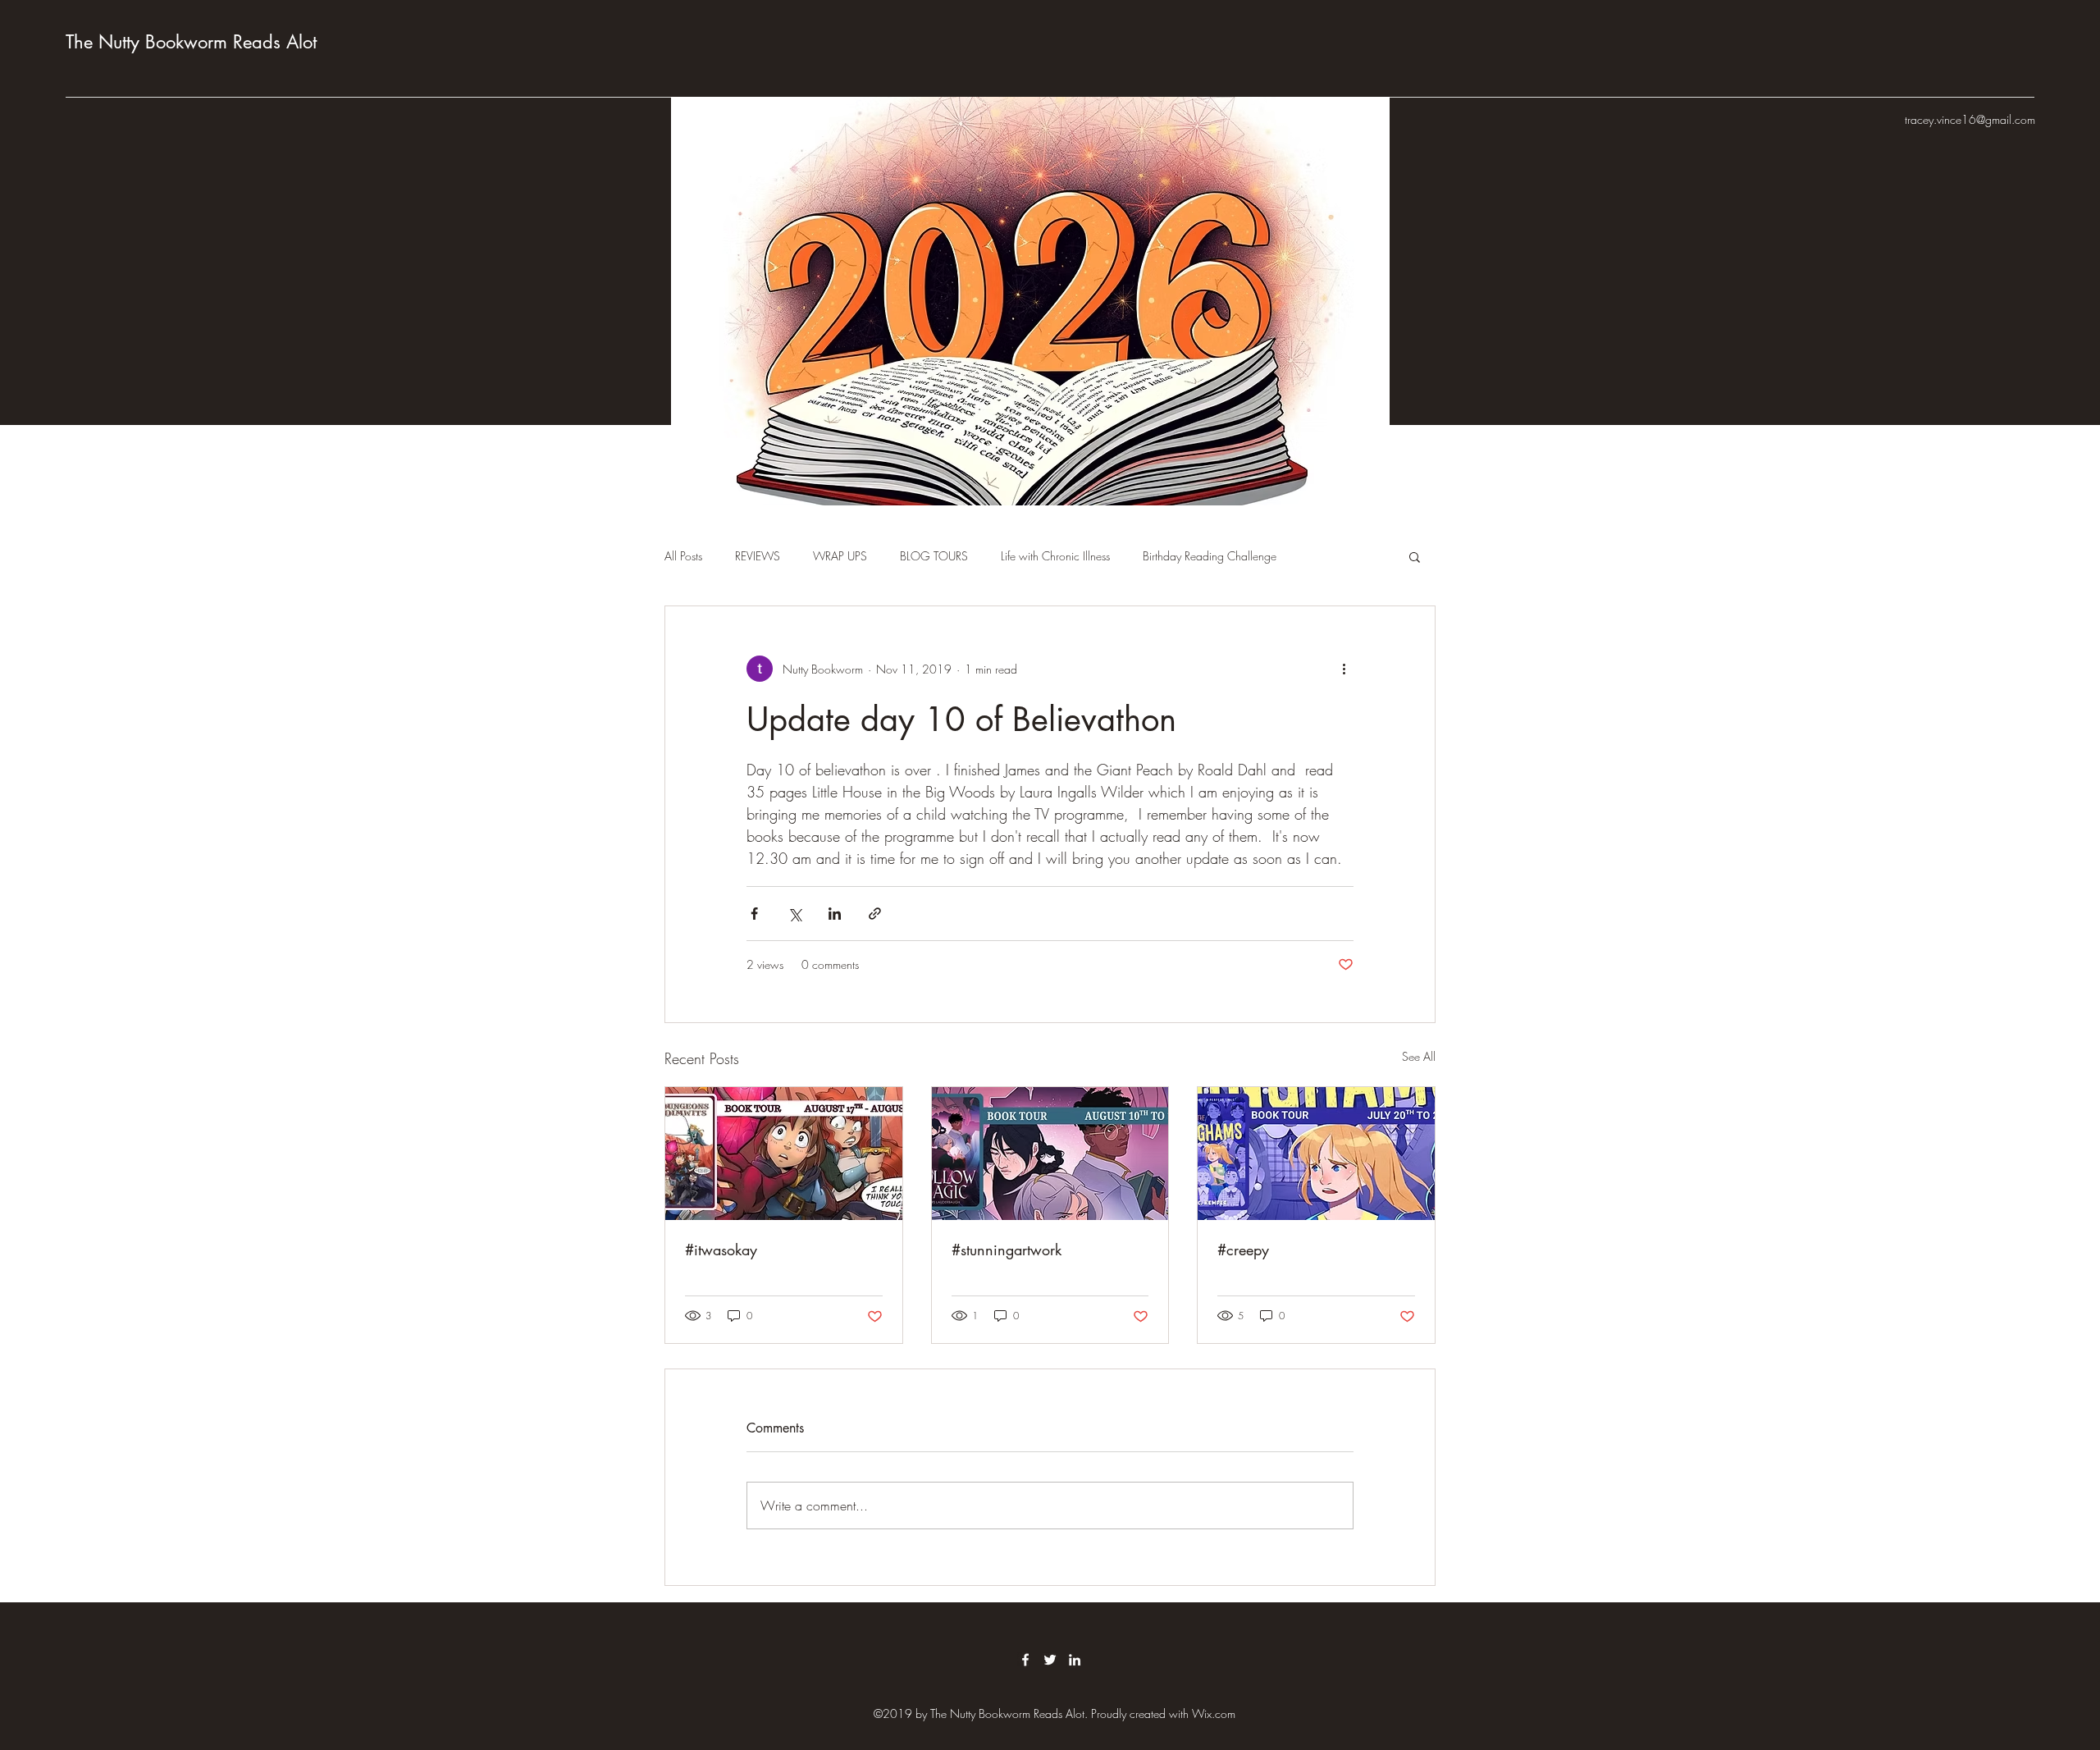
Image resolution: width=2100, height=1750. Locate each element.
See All (1419, 1056)
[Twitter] (1050, 1660)
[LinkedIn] (1075, 1660)
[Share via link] (875, 914)
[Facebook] (1025, 1660)
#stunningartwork (1007, 1250)
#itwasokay (721, 1250)
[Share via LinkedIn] (835, 914)
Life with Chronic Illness (1055, 556)
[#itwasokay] (784, 1154)
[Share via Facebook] (754, 914)
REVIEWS (758, 556)
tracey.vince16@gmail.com (1970, 119)
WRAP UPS (840, 556)
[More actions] (1344, 669)
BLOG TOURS (934, 556)
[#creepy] (1316, 1154)
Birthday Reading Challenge (1210, 556)
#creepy (1243, 1250)
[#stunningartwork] (1050, 1154)
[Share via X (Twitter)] (794, 914)
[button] (1415, 556)
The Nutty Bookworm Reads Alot (191, 42)
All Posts (683, 556)
